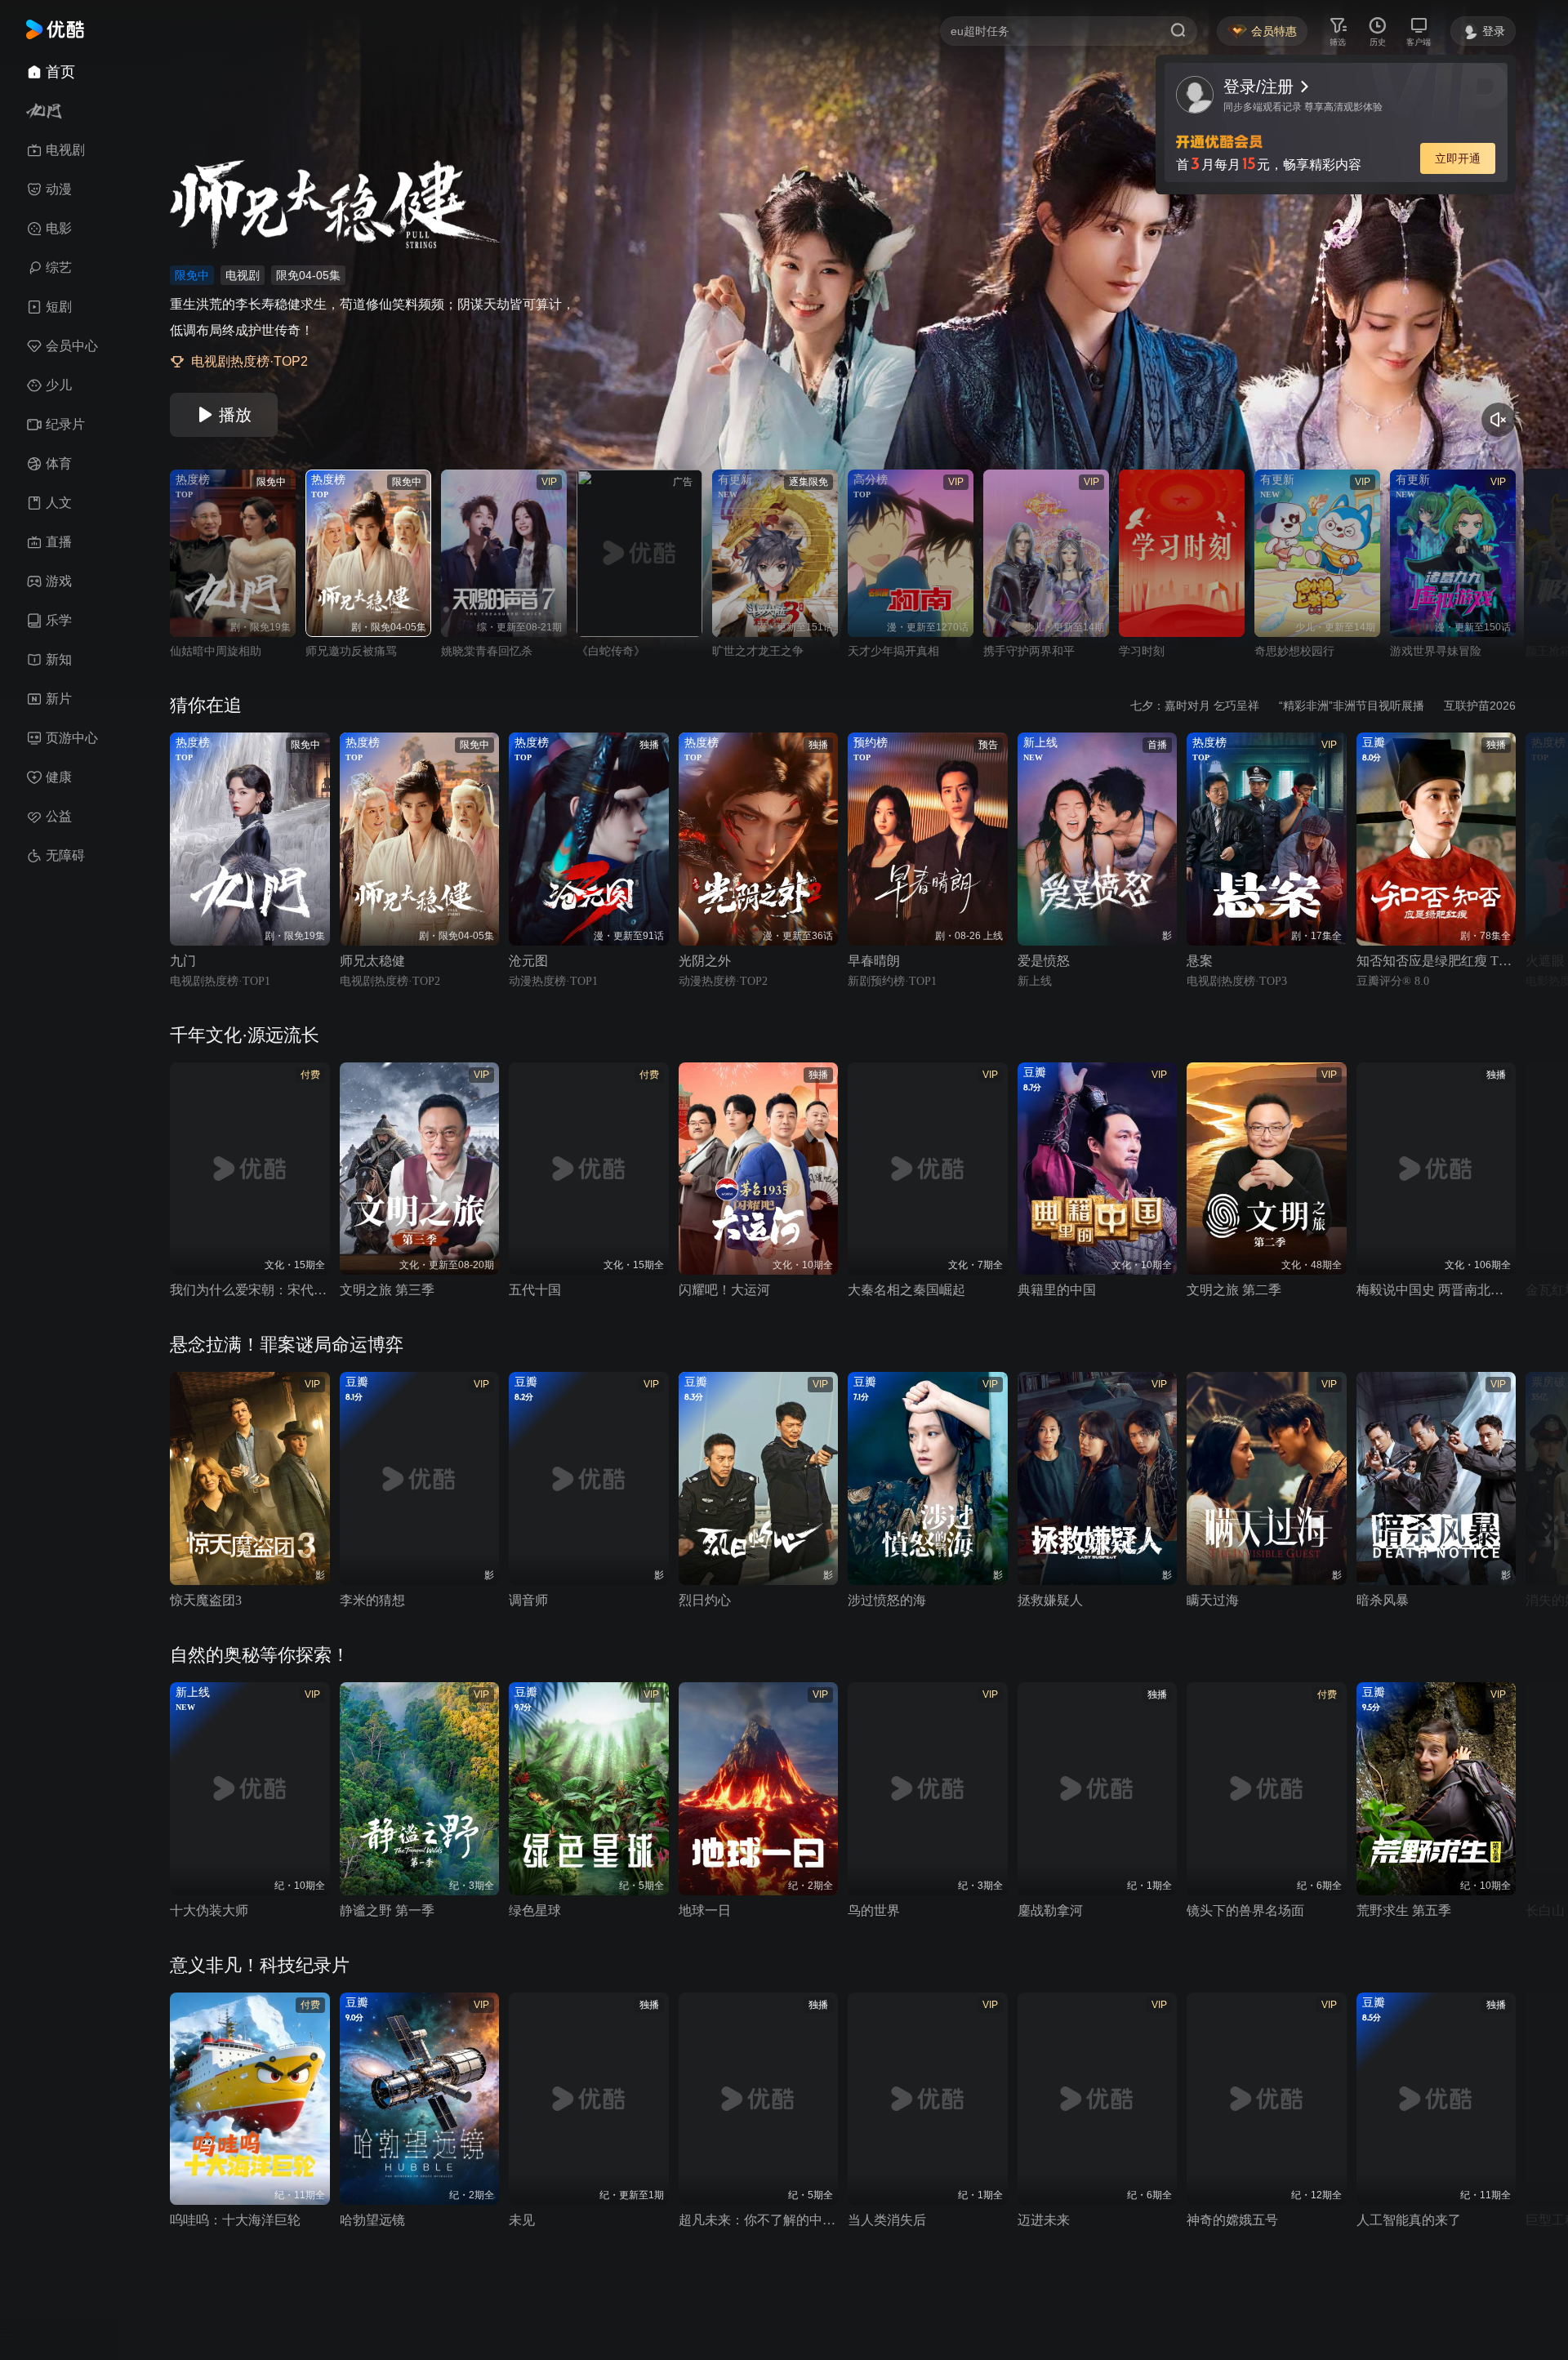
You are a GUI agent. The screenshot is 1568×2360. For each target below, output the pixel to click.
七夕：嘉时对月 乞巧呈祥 (1195, 706)
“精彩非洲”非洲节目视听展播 (1352, 706)
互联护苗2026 (1480, 706)
